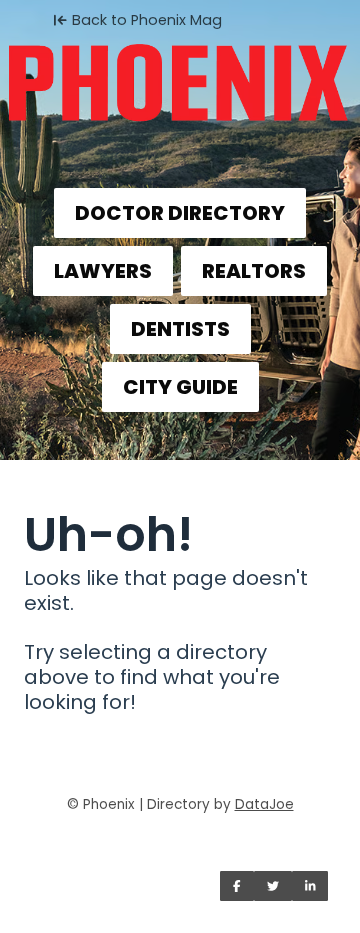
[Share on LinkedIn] (310, 886)
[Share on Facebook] (237, 886)
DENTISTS (180, 329)
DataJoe (264, 804)
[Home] (180, 76)
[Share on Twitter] (273, 886)
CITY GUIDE (180, 387)
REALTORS (254, 271)
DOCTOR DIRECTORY (180, 213)
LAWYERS (103, 271)
